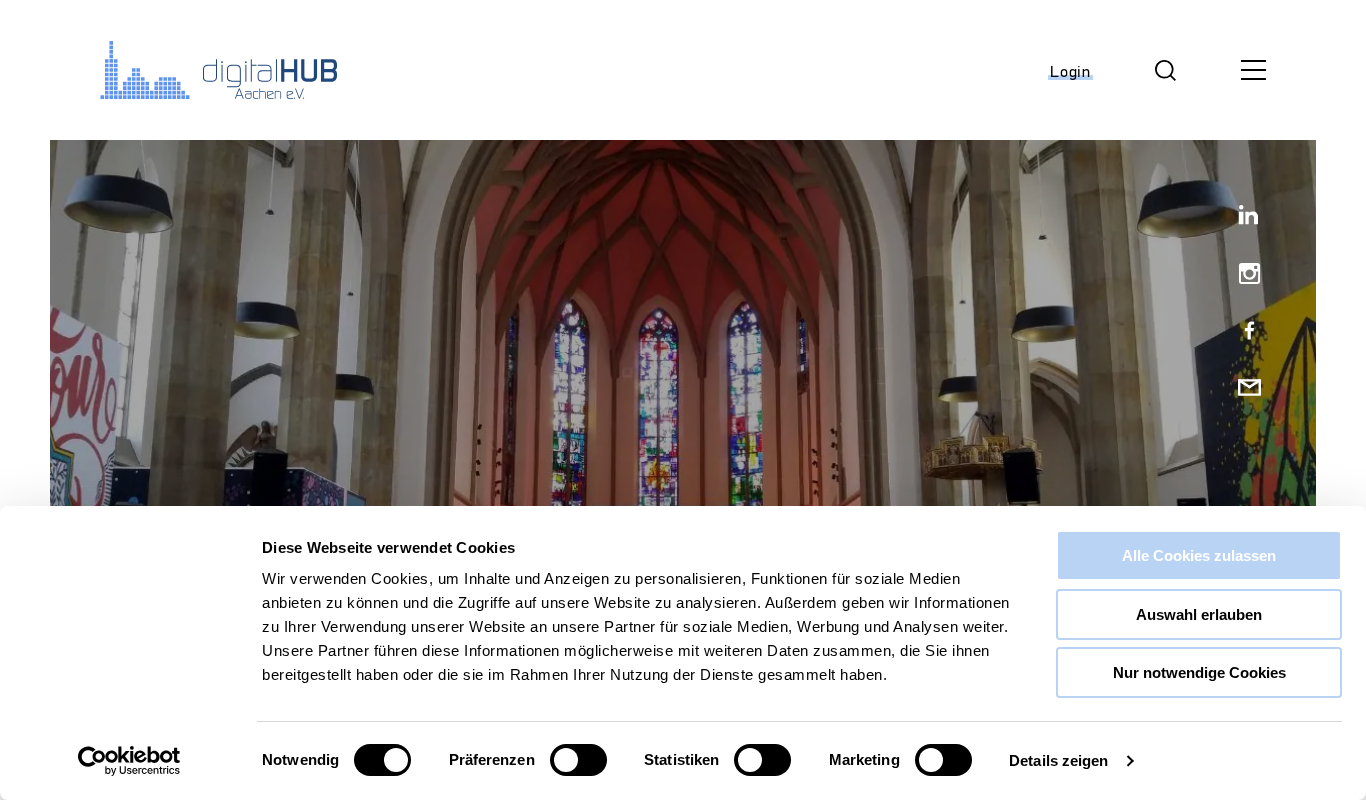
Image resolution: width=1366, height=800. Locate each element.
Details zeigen (1058, 760)
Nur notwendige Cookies (1199, 672)
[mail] (1241, 389)
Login (1070, 73)
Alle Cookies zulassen (1199, 555)
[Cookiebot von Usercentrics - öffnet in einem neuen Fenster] (129, 761)
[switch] (578, 760)
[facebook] (1241, 332)
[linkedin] (1241, 218)
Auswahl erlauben (1199, 614)
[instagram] (1241, 275)
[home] (205, 70)
